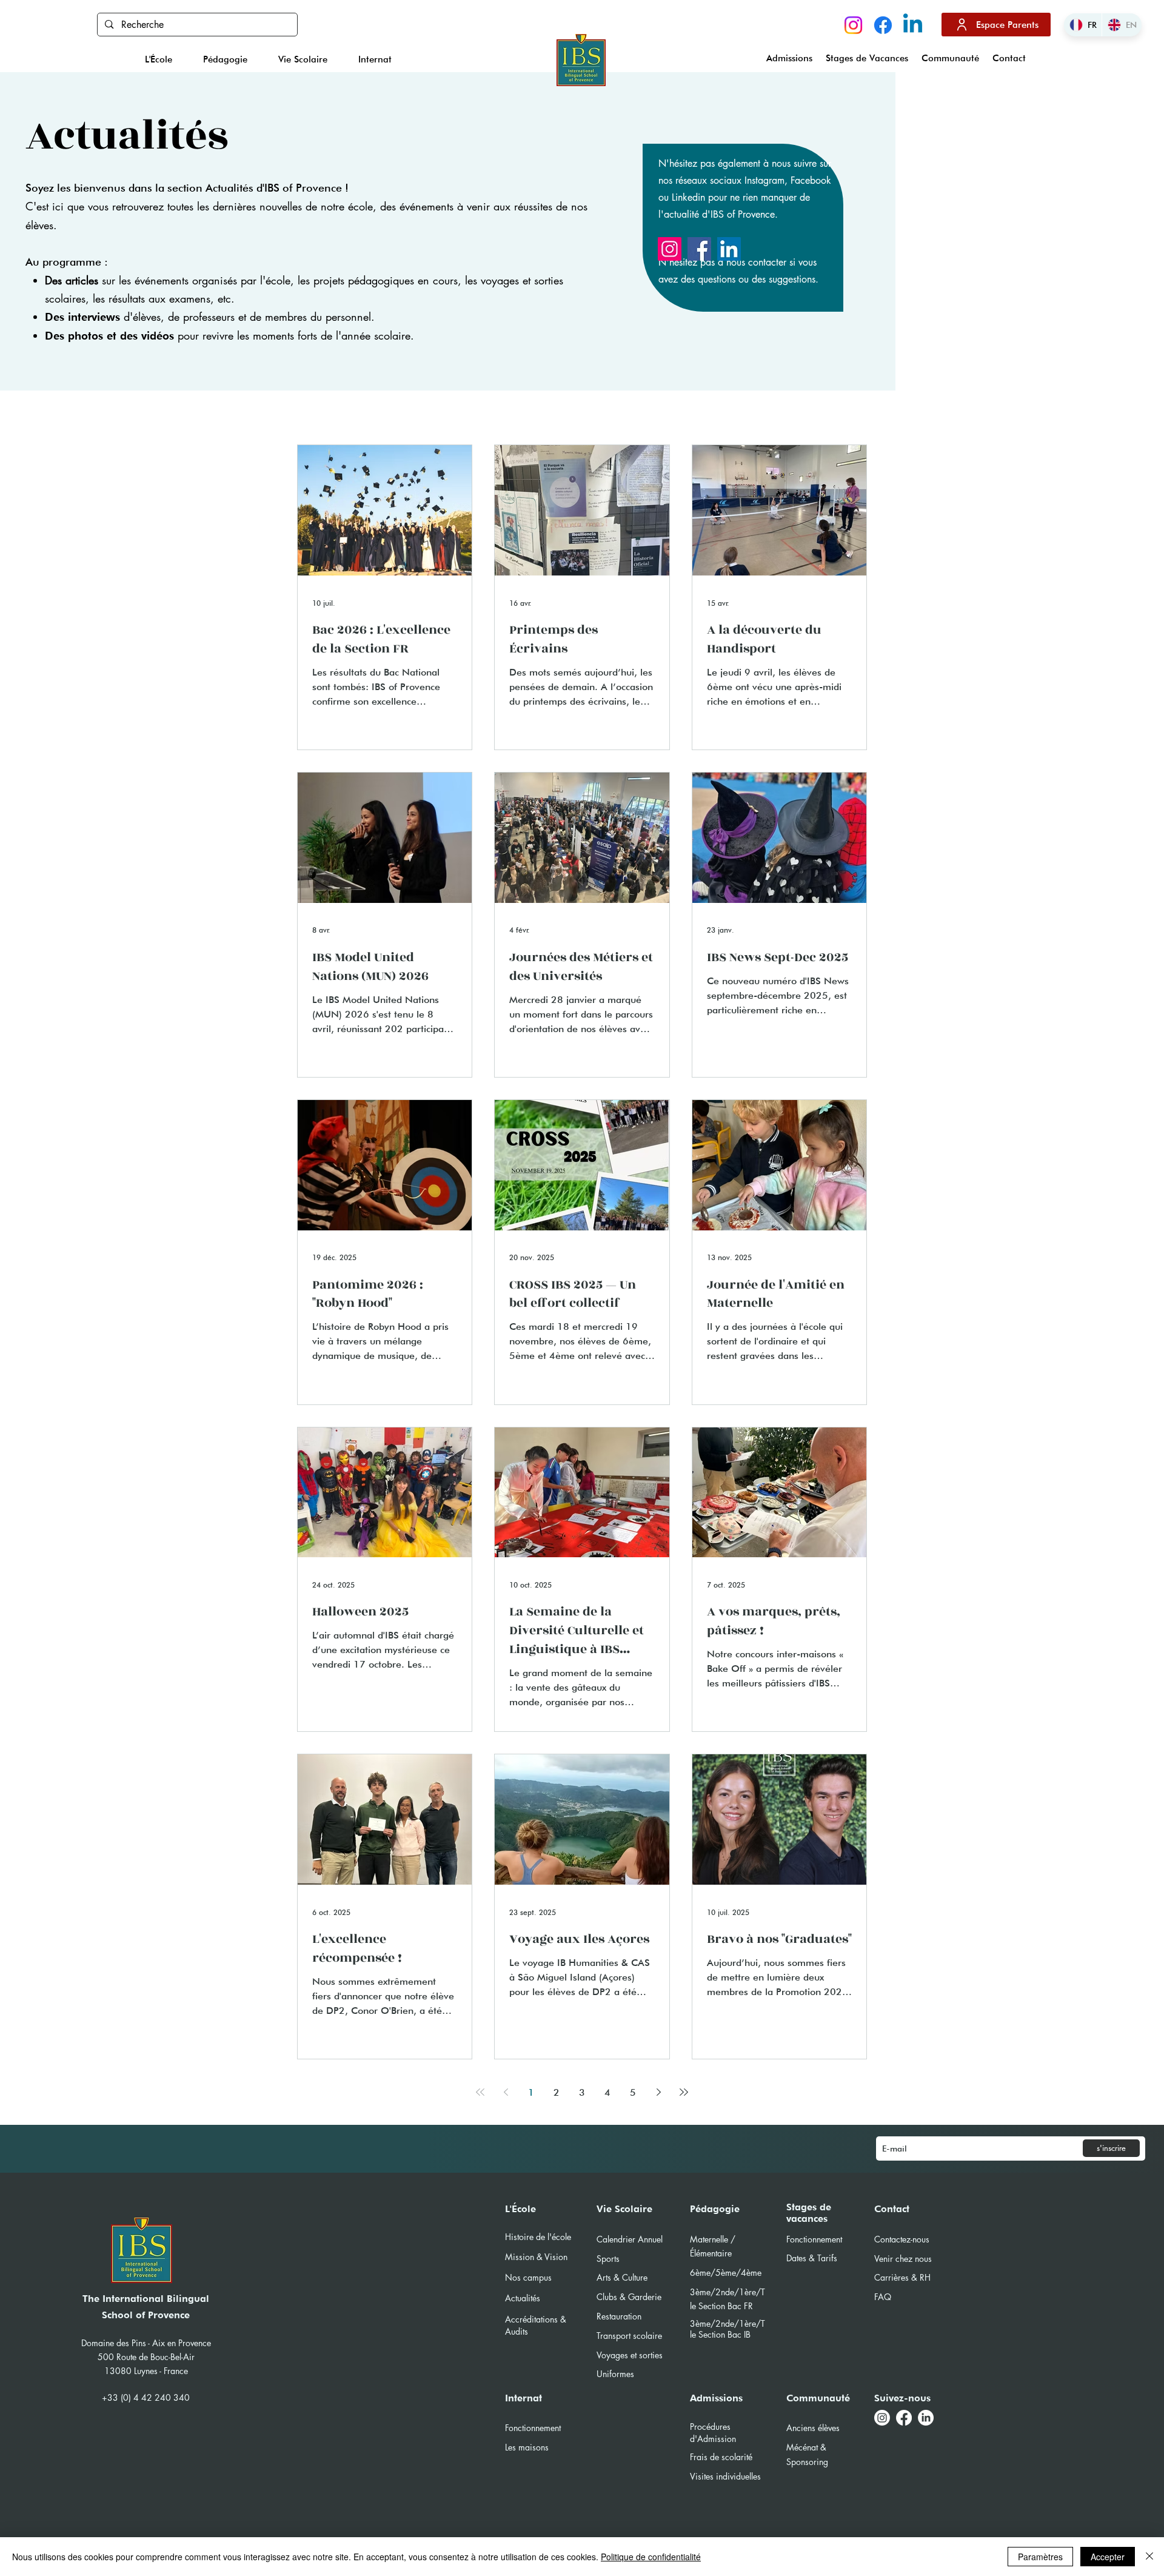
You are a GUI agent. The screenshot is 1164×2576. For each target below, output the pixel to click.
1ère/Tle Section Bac (727, 2329)
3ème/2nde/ (714, 2323)
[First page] (480, 2092)
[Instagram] (853, 25)
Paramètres (1040, 2557)
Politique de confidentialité (651, 2557)
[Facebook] (883, 25)
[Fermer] (1149, 2557)
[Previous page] (506, 2092)
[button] (158, 59)
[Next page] (658, 2092)
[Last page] (684, 2092)
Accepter (1108, 2557)
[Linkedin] (913, 25)
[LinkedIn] (729, 249)
